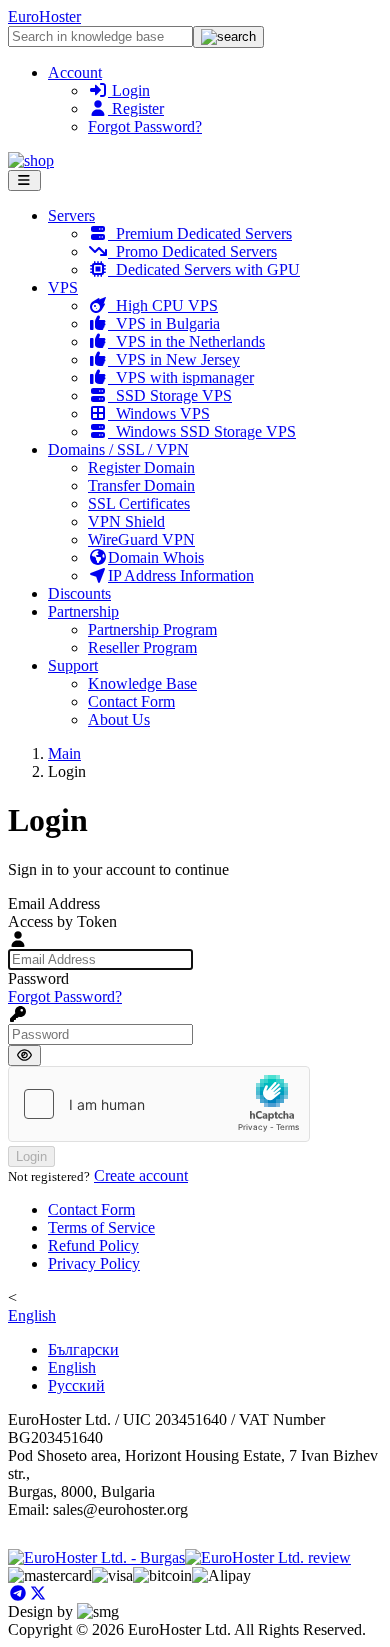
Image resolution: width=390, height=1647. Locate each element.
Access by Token (62, 921)
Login (129, 90)
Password (38, 978)
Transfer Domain (141, 485)
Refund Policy (93, 1245)
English (32, 1315)
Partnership (83, 611)
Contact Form (131, 701)
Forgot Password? (145, 126)
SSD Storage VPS (170, 395)
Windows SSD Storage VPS (202, 431)
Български (83, 1349)
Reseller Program (142, 647)
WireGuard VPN (141, 539)
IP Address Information (181, 575)
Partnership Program (152, 629)
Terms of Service (101, 1227)
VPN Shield (126, 521)
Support (73, 665)
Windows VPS (159, 413)
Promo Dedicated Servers (192, 251)
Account (75, 72)
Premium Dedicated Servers (200, 233)
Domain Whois (156, 557)
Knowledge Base (142, 683)
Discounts (79, 593)
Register (136, 108)
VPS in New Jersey (174, 359)
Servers (71, 215)
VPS (63, 287)
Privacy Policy (94, 1263)
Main (64, 753)
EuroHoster (44, 16)
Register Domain (141, 467)
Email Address (54, 903)
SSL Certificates (139, 503)
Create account (141, 1175)
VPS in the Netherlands (186, 341)
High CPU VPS (163, 305)
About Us (119, 719)
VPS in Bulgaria (164, 323)
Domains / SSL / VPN (118, 449)
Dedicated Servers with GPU (204, 269)
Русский (76, 1385)
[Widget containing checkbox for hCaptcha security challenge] (159, 1104)
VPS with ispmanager (181, 377)
